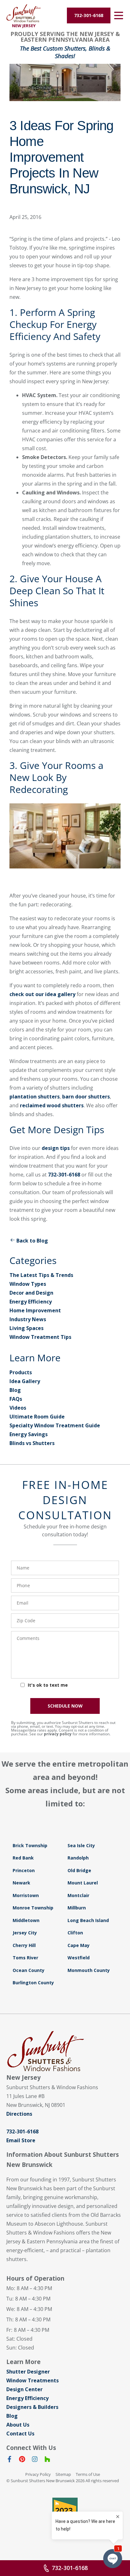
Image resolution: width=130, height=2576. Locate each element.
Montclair (78, 1895)
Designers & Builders (32, 2407)
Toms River (25, 1958)
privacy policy (58, 1734)
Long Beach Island (88, 1920)
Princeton (24, 1870)
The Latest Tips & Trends (41, 1275)
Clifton (75, 1933)
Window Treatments (32, 2380)
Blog (15, 1390)
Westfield (79, 1958)
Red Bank (23, 1858)
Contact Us (20, 2434)
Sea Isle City (81, 1845)
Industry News (28, 1319)
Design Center (24, 2389)
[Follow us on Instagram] (35, 2460)
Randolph (78, 1858)
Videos (18, 1408)
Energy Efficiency (31, 1302)
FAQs (16, 1399)
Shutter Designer (28, 2372)
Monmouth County (89, 1970)
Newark (21, 1883)
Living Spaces (27, 1328)
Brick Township (30, 1845)
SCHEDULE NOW (65, 1706)
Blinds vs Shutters (32, 1443)
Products (21, 1372)
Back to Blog (32, 1241)
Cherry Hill (24, 1945)
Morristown (26, 1895)
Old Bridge (79, 1870)
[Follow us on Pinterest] (22, 2460)
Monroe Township (33, 1908)
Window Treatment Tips (40, 1337)
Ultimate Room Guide (37, 1417)
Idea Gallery (25, 1381)
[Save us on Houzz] (47, 2460)
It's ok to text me (48, 1685)
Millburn (77, 1908)
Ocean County (29, 1970)
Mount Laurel (83, 1883)
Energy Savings (29, 1434)
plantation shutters (35, 1097)
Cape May (79, 1945)
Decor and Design (31, 1293)
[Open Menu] (119, 15)
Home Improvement (35, 1310)
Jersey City (25, 1933)
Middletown (26, 1920)
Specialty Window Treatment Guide (55, 1425)
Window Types (28, 1284)
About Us (18, 2425)
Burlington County (33, 1983)
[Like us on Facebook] (9, 2460)
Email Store (21, 2140)
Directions (19, 2114)
